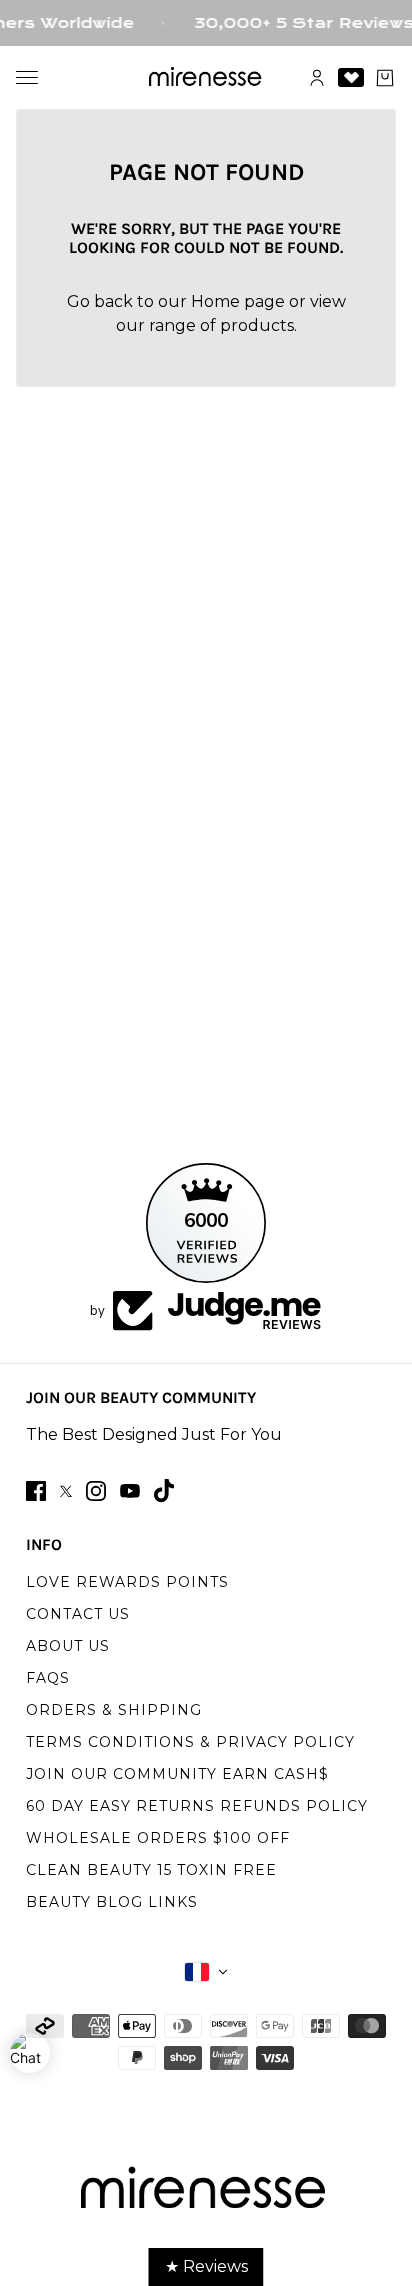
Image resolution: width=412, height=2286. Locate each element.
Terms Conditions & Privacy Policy (190, 1742)
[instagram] (96, 1491)
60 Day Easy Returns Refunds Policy (197, 1806)
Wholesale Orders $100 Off (158, 1838)
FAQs (48, 1678)
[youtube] (130, 1491)
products (257, 325)
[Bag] (385, 78)
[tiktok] (164, 1490)
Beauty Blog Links (112, 1902)
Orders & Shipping (114, 1710)
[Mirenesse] (206, 77)
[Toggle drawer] (27, 77)
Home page (238, 301)
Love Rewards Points (127, 1582)
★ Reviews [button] (206, 2266)
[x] (66, 1491)
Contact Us (78, 1614)
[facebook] (36, 1491)
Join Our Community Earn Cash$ (177, 1774)
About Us (68, 1646)
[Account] (317, 78)
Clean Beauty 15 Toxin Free (151, 1870)
